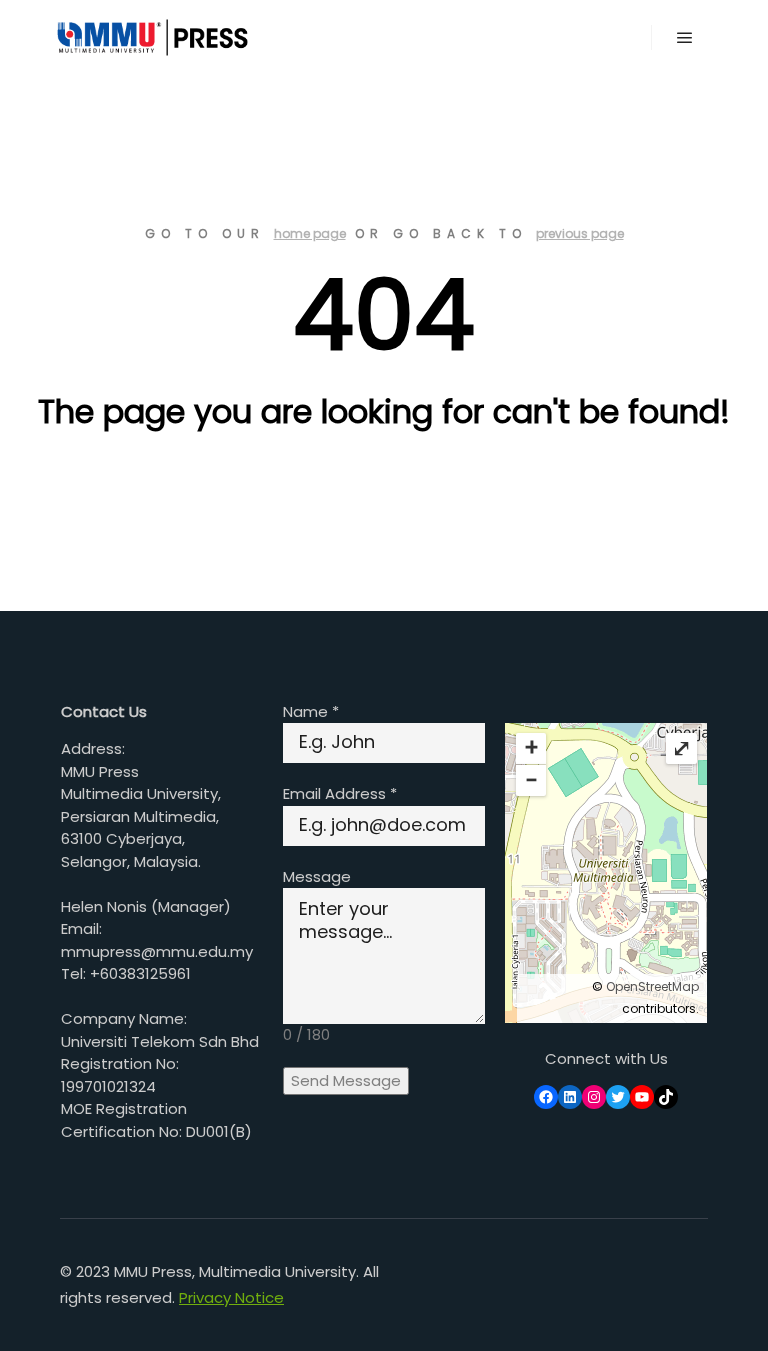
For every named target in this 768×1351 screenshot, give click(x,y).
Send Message (346, 1080)
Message (317, 876)
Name (311, 711)
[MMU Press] (150, 37)
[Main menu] (685, 38)
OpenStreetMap (652, 986)
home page (310, 233)
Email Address (340, 793)
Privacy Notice (231, 1297)
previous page (580, 233)
